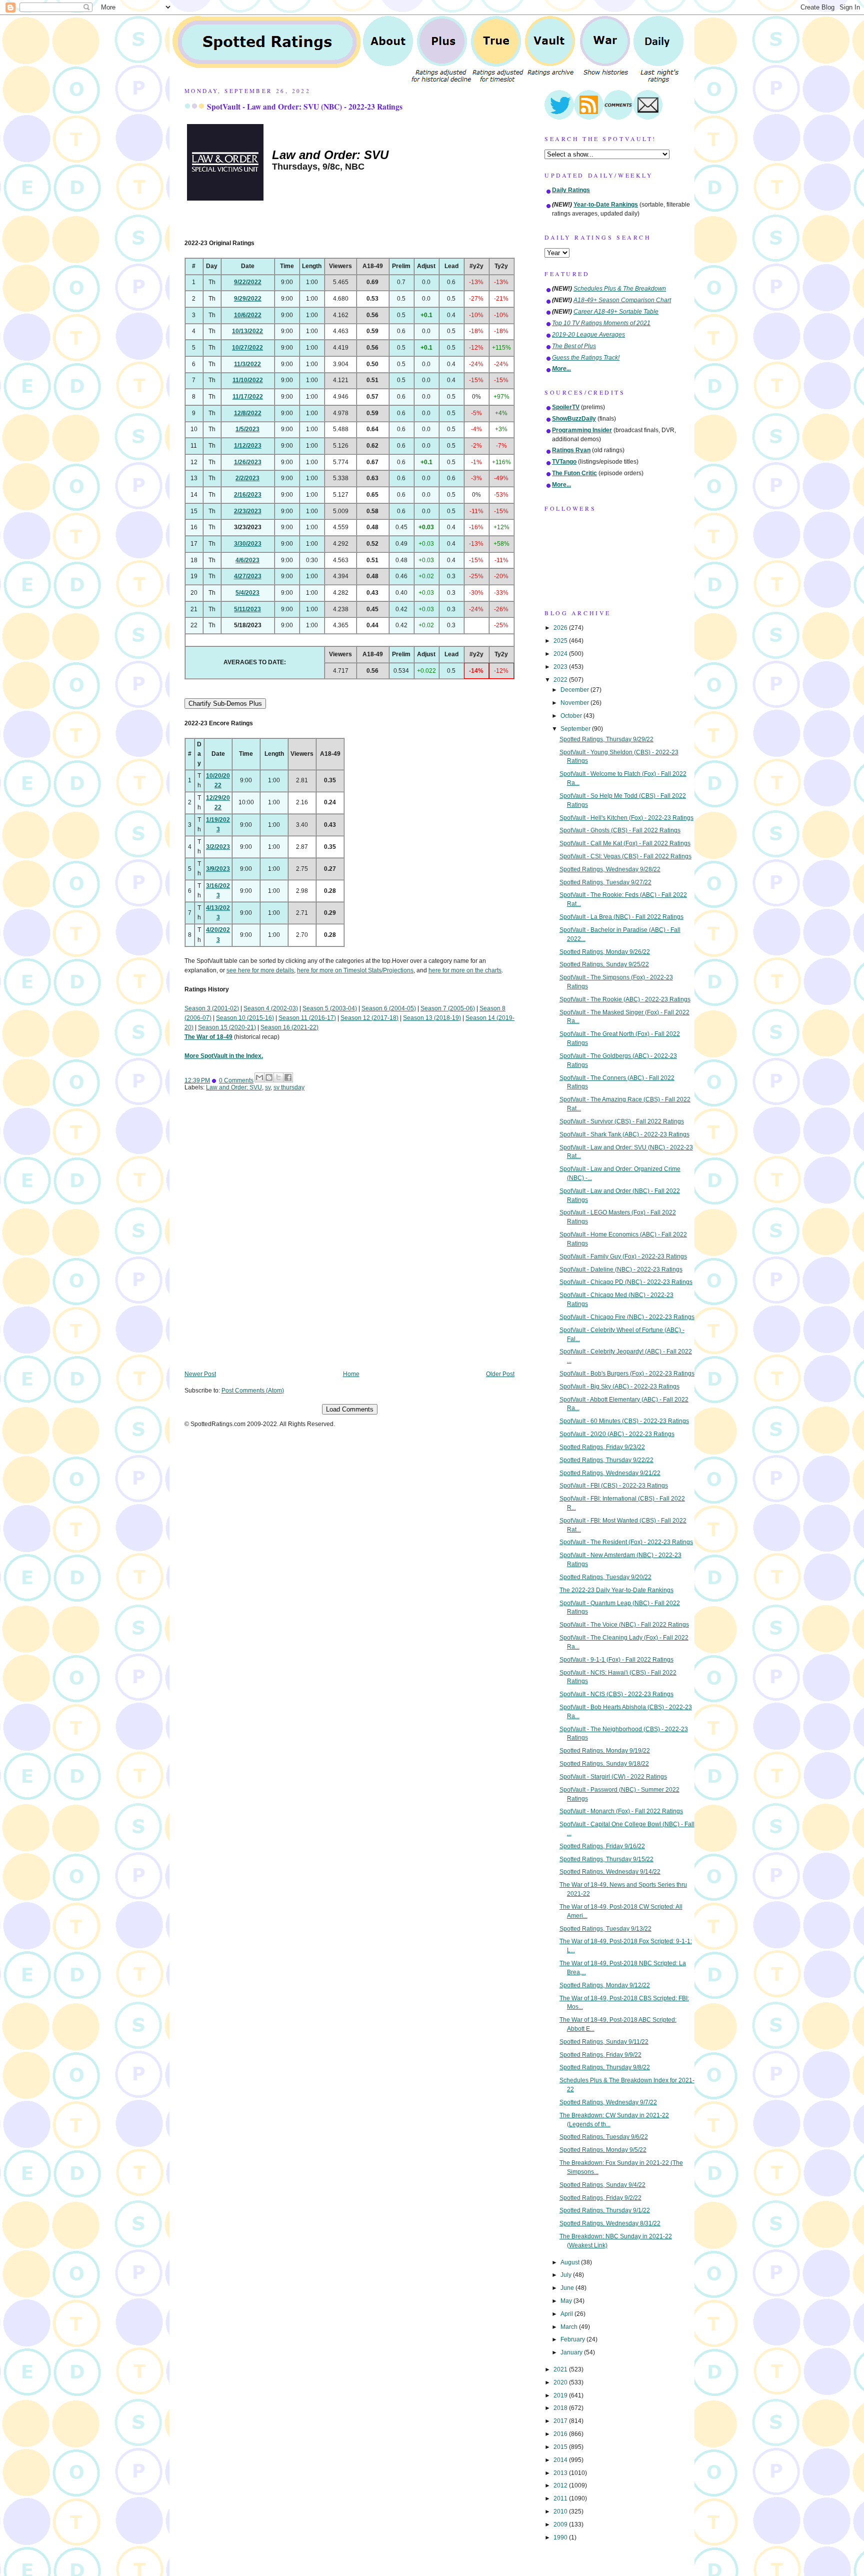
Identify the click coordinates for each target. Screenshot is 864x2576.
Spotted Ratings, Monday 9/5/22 (603, 2150)
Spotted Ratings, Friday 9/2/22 (600, 2198)
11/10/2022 (248, 380)
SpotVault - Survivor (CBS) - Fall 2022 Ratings (622, 1121)
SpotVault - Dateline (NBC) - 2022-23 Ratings (621, 1269)
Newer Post (200, 1374)
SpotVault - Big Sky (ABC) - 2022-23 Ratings (619, 1387)
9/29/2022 (248, 299)
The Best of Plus (574, 346)
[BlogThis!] (269, 1077)
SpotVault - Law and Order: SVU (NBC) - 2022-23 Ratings (305, 107)
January (572, 2352)
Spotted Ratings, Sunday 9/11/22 (604, 2042)
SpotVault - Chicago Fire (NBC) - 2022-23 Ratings (627, 1317)
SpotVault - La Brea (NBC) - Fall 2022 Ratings (621, 917)
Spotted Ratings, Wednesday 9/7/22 (608, 2102)
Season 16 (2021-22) (289, 1027)
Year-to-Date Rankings (606, 205)
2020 (561, 2382)
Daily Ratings (571, 190)
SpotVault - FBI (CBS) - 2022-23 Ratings (614, 1486)
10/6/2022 (248, 315)
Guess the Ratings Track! (586, 358)
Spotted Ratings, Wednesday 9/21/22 (610, 1473)
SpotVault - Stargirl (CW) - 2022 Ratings (613, 1777)
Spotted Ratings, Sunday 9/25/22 (604, 964)
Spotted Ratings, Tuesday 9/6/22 (604, 2137)
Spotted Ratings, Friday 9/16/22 (602, 1846)
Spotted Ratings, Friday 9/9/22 (600, 2055)
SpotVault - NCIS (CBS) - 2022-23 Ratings (616, 1694)
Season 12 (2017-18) (369, 1018)
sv (268, 1087)
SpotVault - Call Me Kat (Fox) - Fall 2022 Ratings (625, 843)
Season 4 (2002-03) (271, 1008)
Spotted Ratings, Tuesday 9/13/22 (605, 1929)
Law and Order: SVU (234, 1087)
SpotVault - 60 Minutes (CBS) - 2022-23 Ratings (624, 1421)
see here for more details (260, 970)
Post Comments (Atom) (253, 1391)
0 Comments (236, 1080)
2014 (561, 2460)
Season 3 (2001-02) (212, 1008)
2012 (561, 2485)
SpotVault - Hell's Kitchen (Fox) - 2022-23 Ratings (626, 818)
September (576, 729)
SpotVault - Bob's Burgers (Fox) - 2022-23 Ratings (627, 1374)
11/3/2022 (247, 364)
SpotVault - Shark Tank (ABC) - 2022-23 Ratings (624, 1134)
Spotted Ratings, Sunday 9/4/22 (602, 2185)
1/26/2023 (248, 462)
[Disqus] (349, 1238)
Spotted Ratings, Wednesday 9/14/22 (610, 1872)
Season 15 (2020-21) (227, 1027)
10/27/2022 (247, 348)
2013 (561, 2473)
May (567, 2301)
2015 (561, 2447)
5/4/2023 (247, 593)
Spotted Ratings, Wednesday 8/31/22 (610, 2223)
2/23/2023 (248, 511)
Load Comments (350, 1409)
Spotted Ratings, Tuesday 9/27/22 (605, 882)
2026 (561, 628)
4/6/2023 (247, 560)
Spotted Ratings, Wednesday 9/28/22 (610, 869)
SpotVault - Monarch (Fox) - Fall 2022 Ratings (621, 1811)
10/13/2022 (247, 331)
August (571, 2262)
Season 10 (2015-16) (245, 1018)
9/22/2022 (248, 282)
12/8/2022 (248, 413)
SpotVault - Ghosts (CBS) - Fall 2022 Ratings (620, 830)
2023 (561, 667)
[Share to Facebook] (288, 1077)
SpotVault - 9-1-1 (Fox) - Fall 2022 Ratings (616, 1660)
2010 (561, 2511)
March (570, 2327)
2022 (561, 680)
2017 (561, 2421)
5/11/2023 (247, 609)
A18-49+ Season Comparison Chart (622, 300)
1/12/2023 (248, 446)
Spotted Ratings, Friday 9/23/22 (602, 1447)
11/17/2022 (248, 397)
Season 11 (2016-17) (307, 1018)
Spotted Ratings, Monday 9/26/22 (605, 952)
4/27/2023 (248, 576)
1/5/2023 (247, 429)
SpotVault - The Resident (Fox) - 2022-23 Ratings (626, 1542)
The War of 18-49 (208, 1037)
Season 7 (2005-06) (448, 1008)
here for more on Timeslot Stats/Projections (355, 970)
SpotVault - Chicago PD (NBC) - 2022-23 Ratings (626, 1282)
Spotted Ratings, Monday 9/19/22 (605, 1751)
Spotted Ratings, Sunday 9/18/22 (604, 1764)
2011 (561, 2498)
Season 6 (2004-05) (389, 1008)
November (575, 703)
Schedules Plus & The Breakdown (620, 289)
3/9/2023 (218, 869)
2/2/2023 (247, 478)
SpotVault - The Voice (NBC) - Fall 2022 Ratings (624, 1625)
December (575, 690)
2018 (561, 2408)
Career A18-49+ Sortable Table (616, 312)
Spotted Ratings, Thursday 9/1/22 (605, 2210)
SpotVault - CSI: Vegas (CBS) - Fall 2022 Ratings (625, 856)
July (567, 2275)
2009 (561, 2524)
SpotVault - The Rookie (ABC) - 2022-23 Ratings (625, 999)
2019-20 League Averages (588, 335)
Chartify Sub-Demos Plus (225, 704)
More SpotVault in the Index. (224, 1056)
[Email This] (259, 1077)
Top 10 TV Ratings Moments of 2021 (601, 323)
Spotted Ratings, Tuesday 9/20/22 (605, 1577)
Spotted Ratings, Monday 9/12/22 (605, 1985)
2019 (561, 2395)
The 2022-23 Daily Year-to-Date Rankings (616, 1590)
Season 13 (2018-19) (432, 1018)
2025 (561, 641)
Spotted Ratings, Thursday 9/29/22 (606, 739)
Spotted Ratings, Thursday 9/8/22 (605, 2067)
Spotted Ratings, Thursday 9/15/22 (606, 1859)
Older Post (500, 1374)
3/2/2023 (218, 847)
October (572, 716)
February (573, 2339)
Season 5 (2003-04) (330, 1008)
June (568, 2288)
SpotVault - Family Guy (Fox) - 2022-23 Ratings (623, 1256)
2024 (561, 654)
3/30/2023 (248, 544)
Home (351, 1374)
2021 (561, 2369)
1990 (561, 2537)
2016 (561, 2434)
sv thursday (289, 1087)
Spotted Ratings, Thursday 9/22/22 (606, 1460)
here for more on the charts (465, 970)
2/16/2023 (248, 495)
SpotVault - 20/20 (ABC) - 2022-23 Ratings (617, 1434)
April (567, 2314)
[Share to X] (278, 1077)
